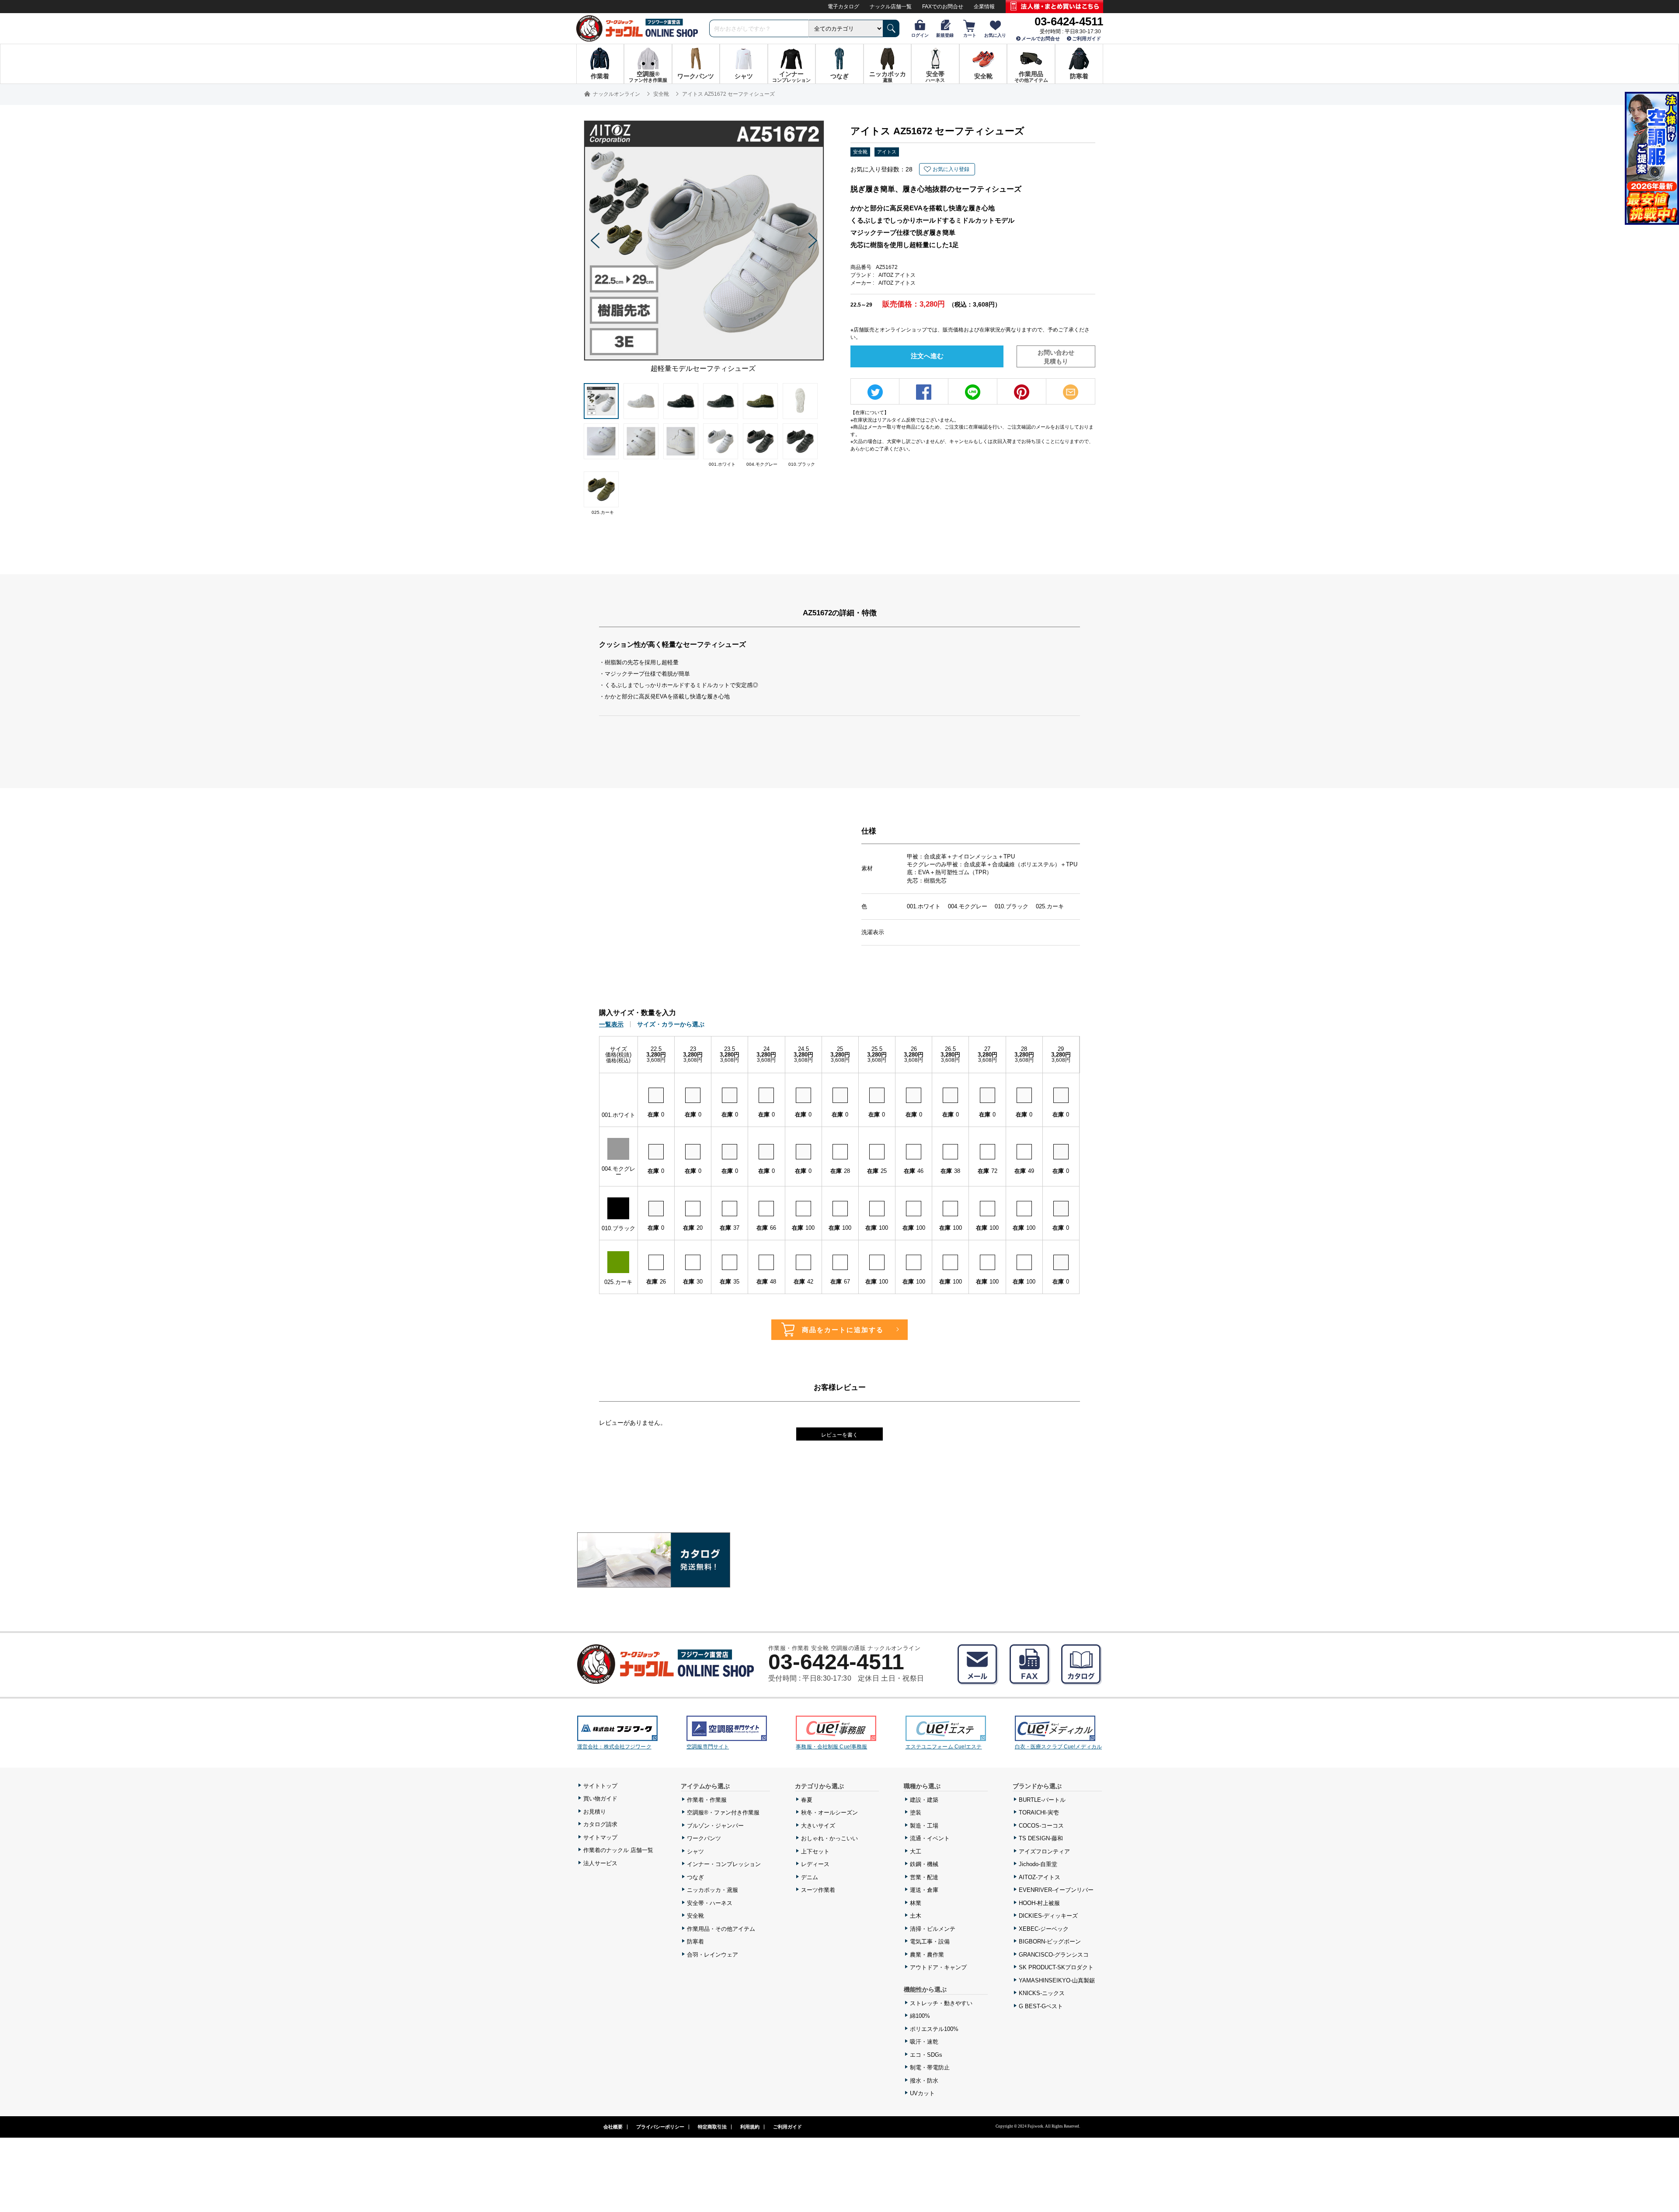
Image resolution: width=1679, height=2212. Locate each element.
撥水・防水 (924, 2081)
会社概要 (613, 2127)
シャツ (695, 1851)
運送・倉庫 (924, 1890)
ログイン (920, 35)
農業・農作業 (927, 1955)
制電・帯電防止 (930, 2067)
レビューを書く (839, 1435)
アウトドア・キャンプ (938, 1967)
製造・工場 (924, 1826)
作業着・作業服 (707, 1800)
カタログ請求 (600, 1824)
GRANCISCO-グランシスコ (1054, 1955)
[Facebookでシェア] (924, 392)
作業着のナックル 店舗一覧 (618, 1850)
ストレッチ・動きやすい (941, 2003)
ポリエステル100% (934, 2029)
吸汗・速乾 (924, 2042)
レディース (815, 1864)
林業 (916, 1903)
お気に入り (995, 35)
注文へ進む (927, 356)
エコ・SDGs (926, 2055)
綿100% (920, 2016)
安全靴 (860, 152)
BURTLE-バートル (1042, 1800)
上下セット (815, 1851)
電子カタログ (843, 7)
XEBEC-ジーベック (1044, 1929)
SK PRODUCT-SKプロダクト (1056, 1967)
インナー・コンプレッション (724, 1864)
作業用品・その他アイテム (721, 1929)
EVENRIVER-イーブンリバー (1056, 1890)
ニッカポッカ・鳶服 (712, 1890)
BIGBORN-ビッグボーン (1050, 1942)
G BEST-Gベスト (1041, 2006)
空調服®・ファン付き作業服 (723, 1813)
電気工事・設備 (930, 1942)
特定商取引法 (712, 2127)
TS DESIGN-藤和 (1041, 1838)
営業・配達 (924, 1877)
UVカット (922, 2093)
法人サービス (600, 1863)
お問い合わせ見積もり (1056, 357)
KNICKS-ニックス (1042, 1993)
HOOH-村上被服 (1039, 1903)
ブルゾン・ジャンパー (715, 1826)
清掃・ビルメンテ (933, 1929)
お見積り (595, 1812)
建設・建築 (924, 1800)
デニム (810, 1877)
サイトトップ (600, 1786)
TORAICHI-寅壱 (1039, 1813)
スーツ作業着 (818, 1890)
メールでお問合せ (1041, 38)
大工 (916, 1851)
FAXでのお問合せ (943, 7)
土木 (916, 1916)
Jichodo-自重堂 (1038, 1864)
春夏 (807, 1800)
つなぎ (695, 1877)
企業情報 (984, 7)
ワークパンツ (704, 1838)
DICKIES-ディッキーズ (1048, 1916)
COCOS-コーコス (1041, 1826)
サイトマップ (600, 1837)
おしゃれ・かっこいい (829, 1838)
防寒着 (695, 1942)
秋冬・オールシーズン (829, 1813)
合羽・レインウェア (712, 1955)
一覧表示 (611, 1024)
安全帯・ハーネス (710, 1903)
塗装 (916, 1813)
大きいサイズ (818, 1826)
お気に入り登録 (951, 169)
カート (970, 35)
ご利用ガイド (1087, 38)
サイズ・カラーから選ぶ (671, 1024)
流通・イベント (930, 1838)
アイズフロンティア (1044, 1851)
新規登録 (945, 35)
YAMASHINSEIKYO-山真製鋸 (1057, 1980)
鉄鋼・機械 (924, 1864)
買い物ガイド (600, 1799)
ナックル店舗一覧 (891, 7)
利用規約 (750, 2127)
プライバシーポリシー (660, 2127)
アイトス (887, 152)
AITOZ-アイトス (1040, 1877)
